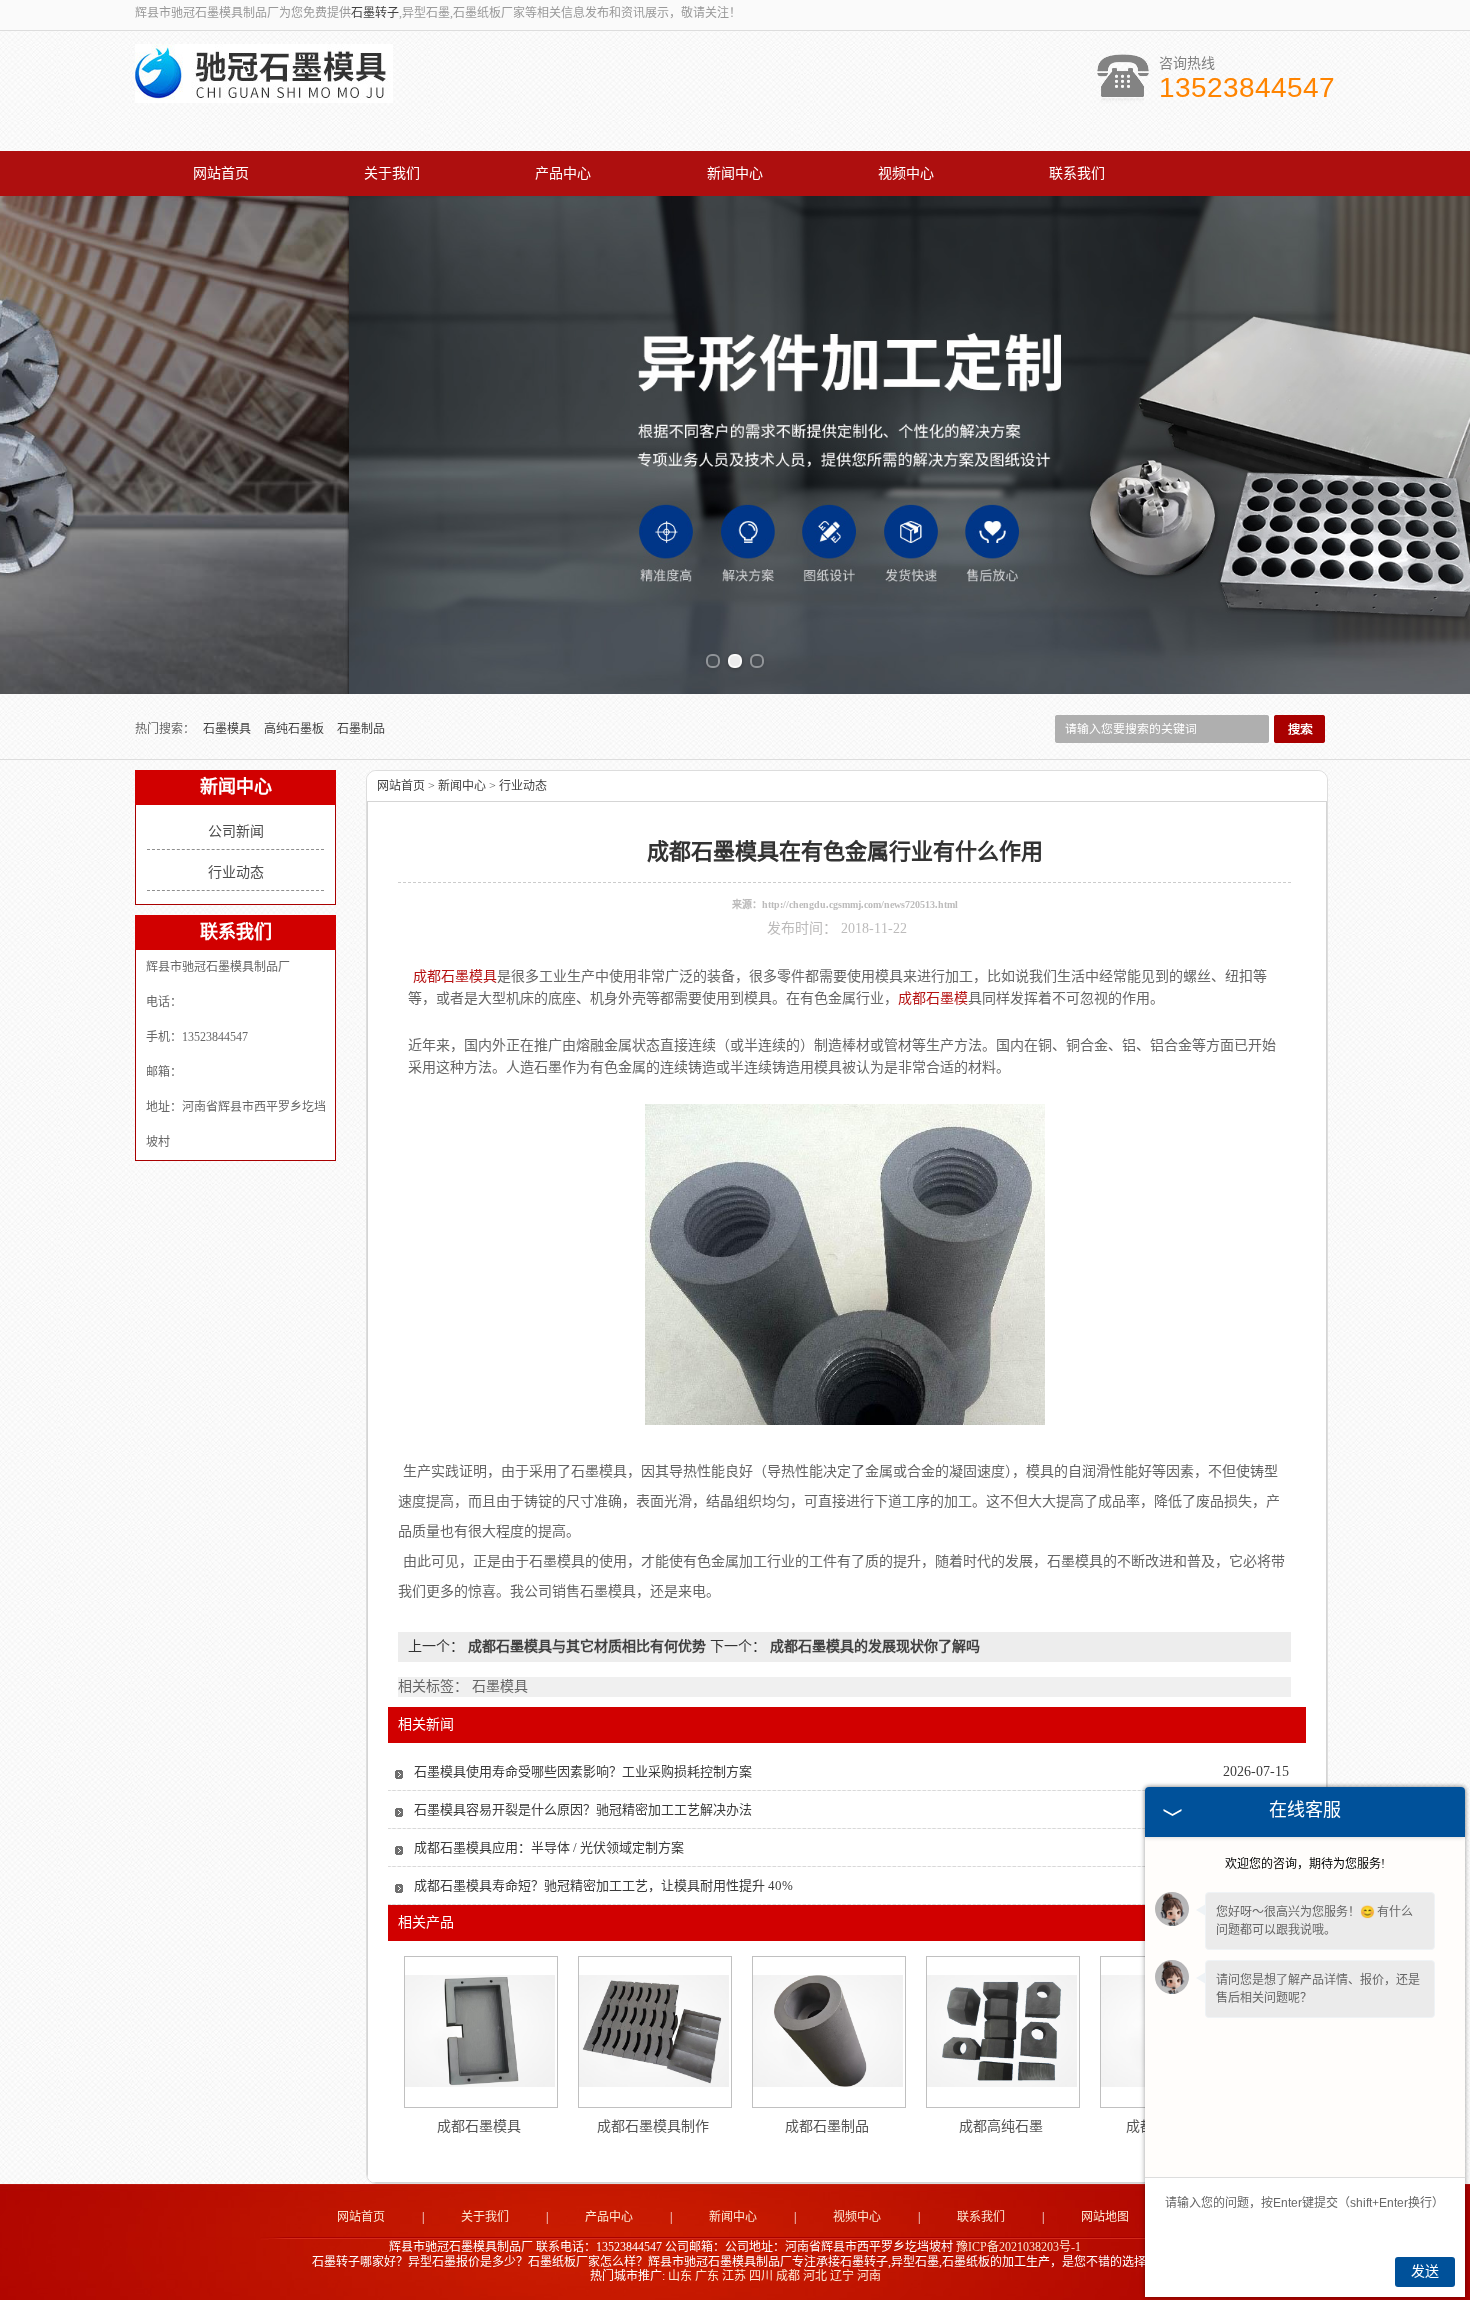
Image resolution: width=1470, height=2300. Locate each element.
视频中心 (906, 173)
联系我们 (1077, 173)
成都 (788, 2276)
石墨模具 (228, 729)
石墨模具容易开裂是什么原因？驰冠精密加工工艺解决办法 (583, 1809)
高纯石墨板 (295, 729)
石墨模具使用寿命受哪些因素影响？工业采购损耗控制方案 (583, 1771)
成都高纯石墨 (1001, 2126)
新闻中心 (735, 173)
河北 (815, 2276)
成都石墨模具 (479, 2126)
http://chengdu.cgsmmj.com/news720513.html (860, 904)
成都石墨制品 (827, 2126)
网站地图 (1105, 2217)
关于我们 (392, 173)
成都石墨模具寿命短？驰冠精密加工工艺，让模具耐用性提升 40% (603, 1885)
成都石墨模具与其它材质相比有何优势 (587, 1646)
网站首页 (221, 173)
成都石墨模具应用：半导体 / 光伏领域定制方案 (549, 1847)
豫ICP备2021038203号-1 (1018, 2247)
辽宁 (842, 2276)
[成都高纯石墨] (1002, 2031)
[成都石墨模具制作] (654, 2031)
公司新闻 (236, 831)
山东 (680, 2276)
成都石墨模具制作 (653, 2126)
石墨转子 (375, 13)
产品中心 (563, 173)
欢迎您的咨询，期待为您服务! (1305, 1864)
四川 (761, 2276)
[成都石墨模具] (480, 2031)
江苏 (734, 2276)
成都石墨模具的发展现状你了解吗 (873, 1646)
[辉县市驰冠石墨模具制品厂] (264, 92)
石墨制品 (361, 729)
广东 (707, 2276)
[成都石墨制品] (828, 2031)
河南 (869, 2276)
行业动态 (236, 872)
